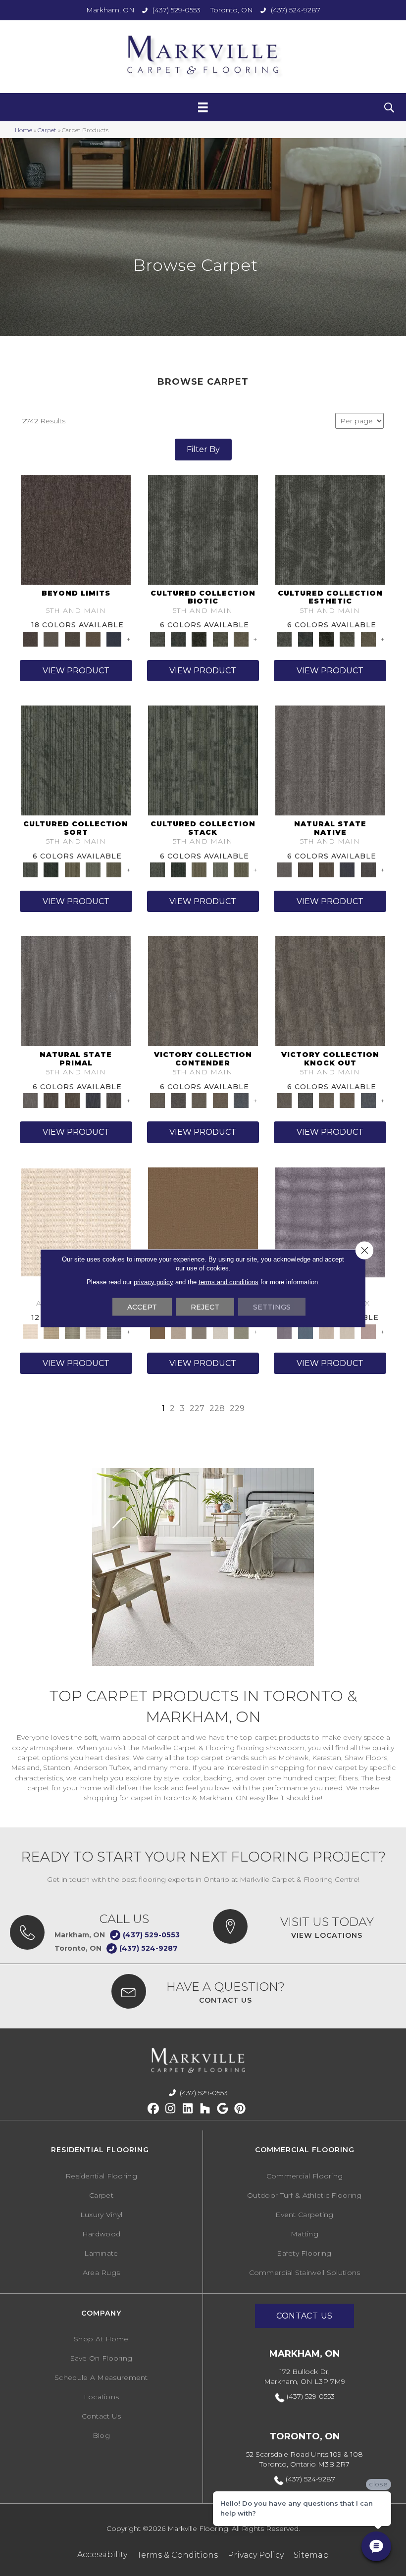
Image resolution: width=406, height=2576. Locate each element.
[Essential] (305, 869)
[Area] (76, 529)
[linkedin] (188, 2109)
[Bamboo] (51, 1331)
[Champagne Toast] (178, 1331)
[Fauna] (93, 638)
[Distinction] (241, 638)
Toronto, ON (232, 10)
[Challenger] (203, 991)
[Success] (241, 1100)
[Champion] (178, 1100)
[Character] (178, 638)
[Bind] (76, 759)
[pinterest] (240, 2109)
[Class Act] (199, 1331)
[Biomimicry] (203, 529)
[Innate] (347, 869)
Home (24, 130)
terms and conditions (228, 1282)
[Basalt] (326, 1331)
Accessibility (102, 2554)
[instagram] (171, 2109)
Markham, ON (110, 10)
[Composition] (220, 638)
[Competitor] (199, 1100)
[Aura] (76, 1221)
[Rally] (220, 1100)
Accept (142, 1307)
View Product (76, 671)
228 (217, 1408)
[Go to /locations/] (304, 1926)
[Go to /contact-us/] (203, 1991)
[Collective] (199, 638)
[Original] (368, 869)
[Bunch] (51, 869)
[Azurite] (305, 1331)
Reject (205, 1307)
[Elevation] (72, 638)
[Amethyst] (330, 1221)
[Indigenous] (326, 869)
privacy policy (153, 1282)
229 (237, 1408)
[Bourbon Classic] (203, 1221)
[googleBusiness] (223, 2109)
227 (197, 1408)
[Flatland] (114, 638)
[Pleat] (93, 869)
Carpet (47, 130)
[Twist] (114, 869)
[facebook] (153, 2109)
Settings (272, 1307)
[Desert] (51, 638)
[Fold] (72, 869)
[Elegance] (220, 1331)
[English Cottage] (241, 1331)
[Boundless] (72, 1331)
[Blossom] (368, 1331)
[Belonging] (330, 759)
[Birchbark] (347, 1331)
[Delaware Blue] (114, 1331)
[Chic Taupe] (93, 1331)
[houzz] (205, 2109)
